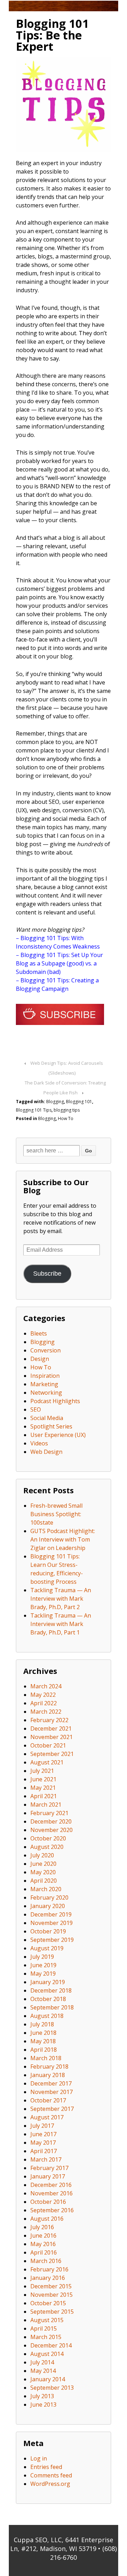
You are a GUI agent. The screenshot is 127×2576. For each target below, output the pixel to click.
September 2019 (52, 1940)
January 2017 (48, 2176)
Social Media (47, 1418)
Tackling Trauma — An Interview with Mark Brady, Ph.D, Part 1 (61, 1624)
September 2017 (52, 2109)
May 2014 (43, 2371)
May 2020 (43, 1872)
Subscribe (47, 1274)
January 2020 (48, 1906)
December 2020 (51, 1821)
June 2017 (43, 2134)
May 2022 (43, 1695)
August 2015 (47, 2320)
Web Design (46, 1452)
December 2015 (51, 2286)
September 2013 (52, 2388)
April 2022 (44, 1703)
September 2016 (52, 2210)
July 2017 (42, 2126)
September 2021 (52, 1754)
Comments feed (51, 2475)
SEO (36, 1409)
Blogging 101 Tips (34, 1110)
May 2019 (43, 1974)
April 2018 (44, 2050)
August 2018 (47, 2016)
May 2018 (43, 2041)
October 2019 (48, 1931)
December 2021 (51, 1728)
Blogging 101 (79, 1102)
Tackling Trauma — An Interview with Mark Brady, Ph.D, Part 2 (61, 1599)
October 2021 (48, 1745)
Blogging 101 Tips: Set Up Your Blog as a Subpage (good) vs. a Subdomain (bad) (59, 963)
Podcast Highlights (55, 1401)
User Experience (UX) (58, 1435)
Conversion (46, 1350)
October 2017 (48, 2100)
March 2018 (46, 2058)
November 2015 (52, 2295)
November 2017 (52, 2092)
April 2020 (44, 1881)
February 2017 (49, 2168)
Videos (39, 1443)
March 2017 (46, 2159)
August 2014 (47, 2354)
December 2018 (51, 1990)
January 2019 (48, 1982)
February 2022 (49, 1720)
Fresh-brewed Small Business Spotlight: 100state (56, 1514)
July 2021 (42, 1771)
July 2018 (42, 2024)
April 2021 (44, 1796)
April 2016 (44, 2252)
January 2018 (48, 2075)
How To (66, 1118)
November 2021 (52, 1737)
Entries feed (46, 2467)
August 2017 (47, 2117)
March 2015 (46, 2337)
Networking (46, 1393)
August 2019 (47, 1948)
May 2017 (43, 2143)
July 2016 (42, 2227)
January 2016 (48, 2278)
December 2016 (51, 2185)
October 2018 (48, 1999)
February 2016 (49, 2269)
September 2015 (52, 2312)
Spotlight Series (51, 1426)
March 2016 (46, 2261)
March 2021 (46, 1805)
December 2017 (51, 2083)
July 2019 (42, 1957)
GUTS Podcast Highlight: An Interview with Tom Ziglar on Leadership (63, 1539)
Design (40, 1359)
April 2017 (44, 2151)
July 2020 (42, 1855)
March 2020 (46, 1889)
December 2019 (51, 1914)
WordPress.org (50, 2484)
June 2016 (43, 2236)
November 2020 (52, 1830)
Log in (39, 2458)
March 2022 (46, 1712)
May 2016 (43, 2244)
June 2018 (43, 2033)
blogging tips (67, 1110)
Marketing (44, 1384)
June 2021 (43, 1779)
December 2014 (51, 2345)
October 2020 (48, 1838)
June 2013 (43, 2405)
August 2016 (47, 2219)
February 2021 (49, 1813)
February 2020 (49, 1897)
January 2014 (48, 2379)
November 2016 (52, 2193)
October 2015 (48, 2303)
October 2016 (48, 2202)
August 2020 (47, 1847)
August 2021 (47, 1762)
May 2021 (43, 1788)
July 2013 (42, 2396)
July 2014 (42, 2362)
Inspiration (45, 1376)
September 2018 (52, 2007)
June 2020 (43, 1864)
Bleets (39, 1333)
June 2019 (43, 1965)
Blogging (55, 1102)
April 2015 (44, 2328)
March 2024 (46, 1686)
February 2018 (49, 2067)
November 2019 (52, 1923)
